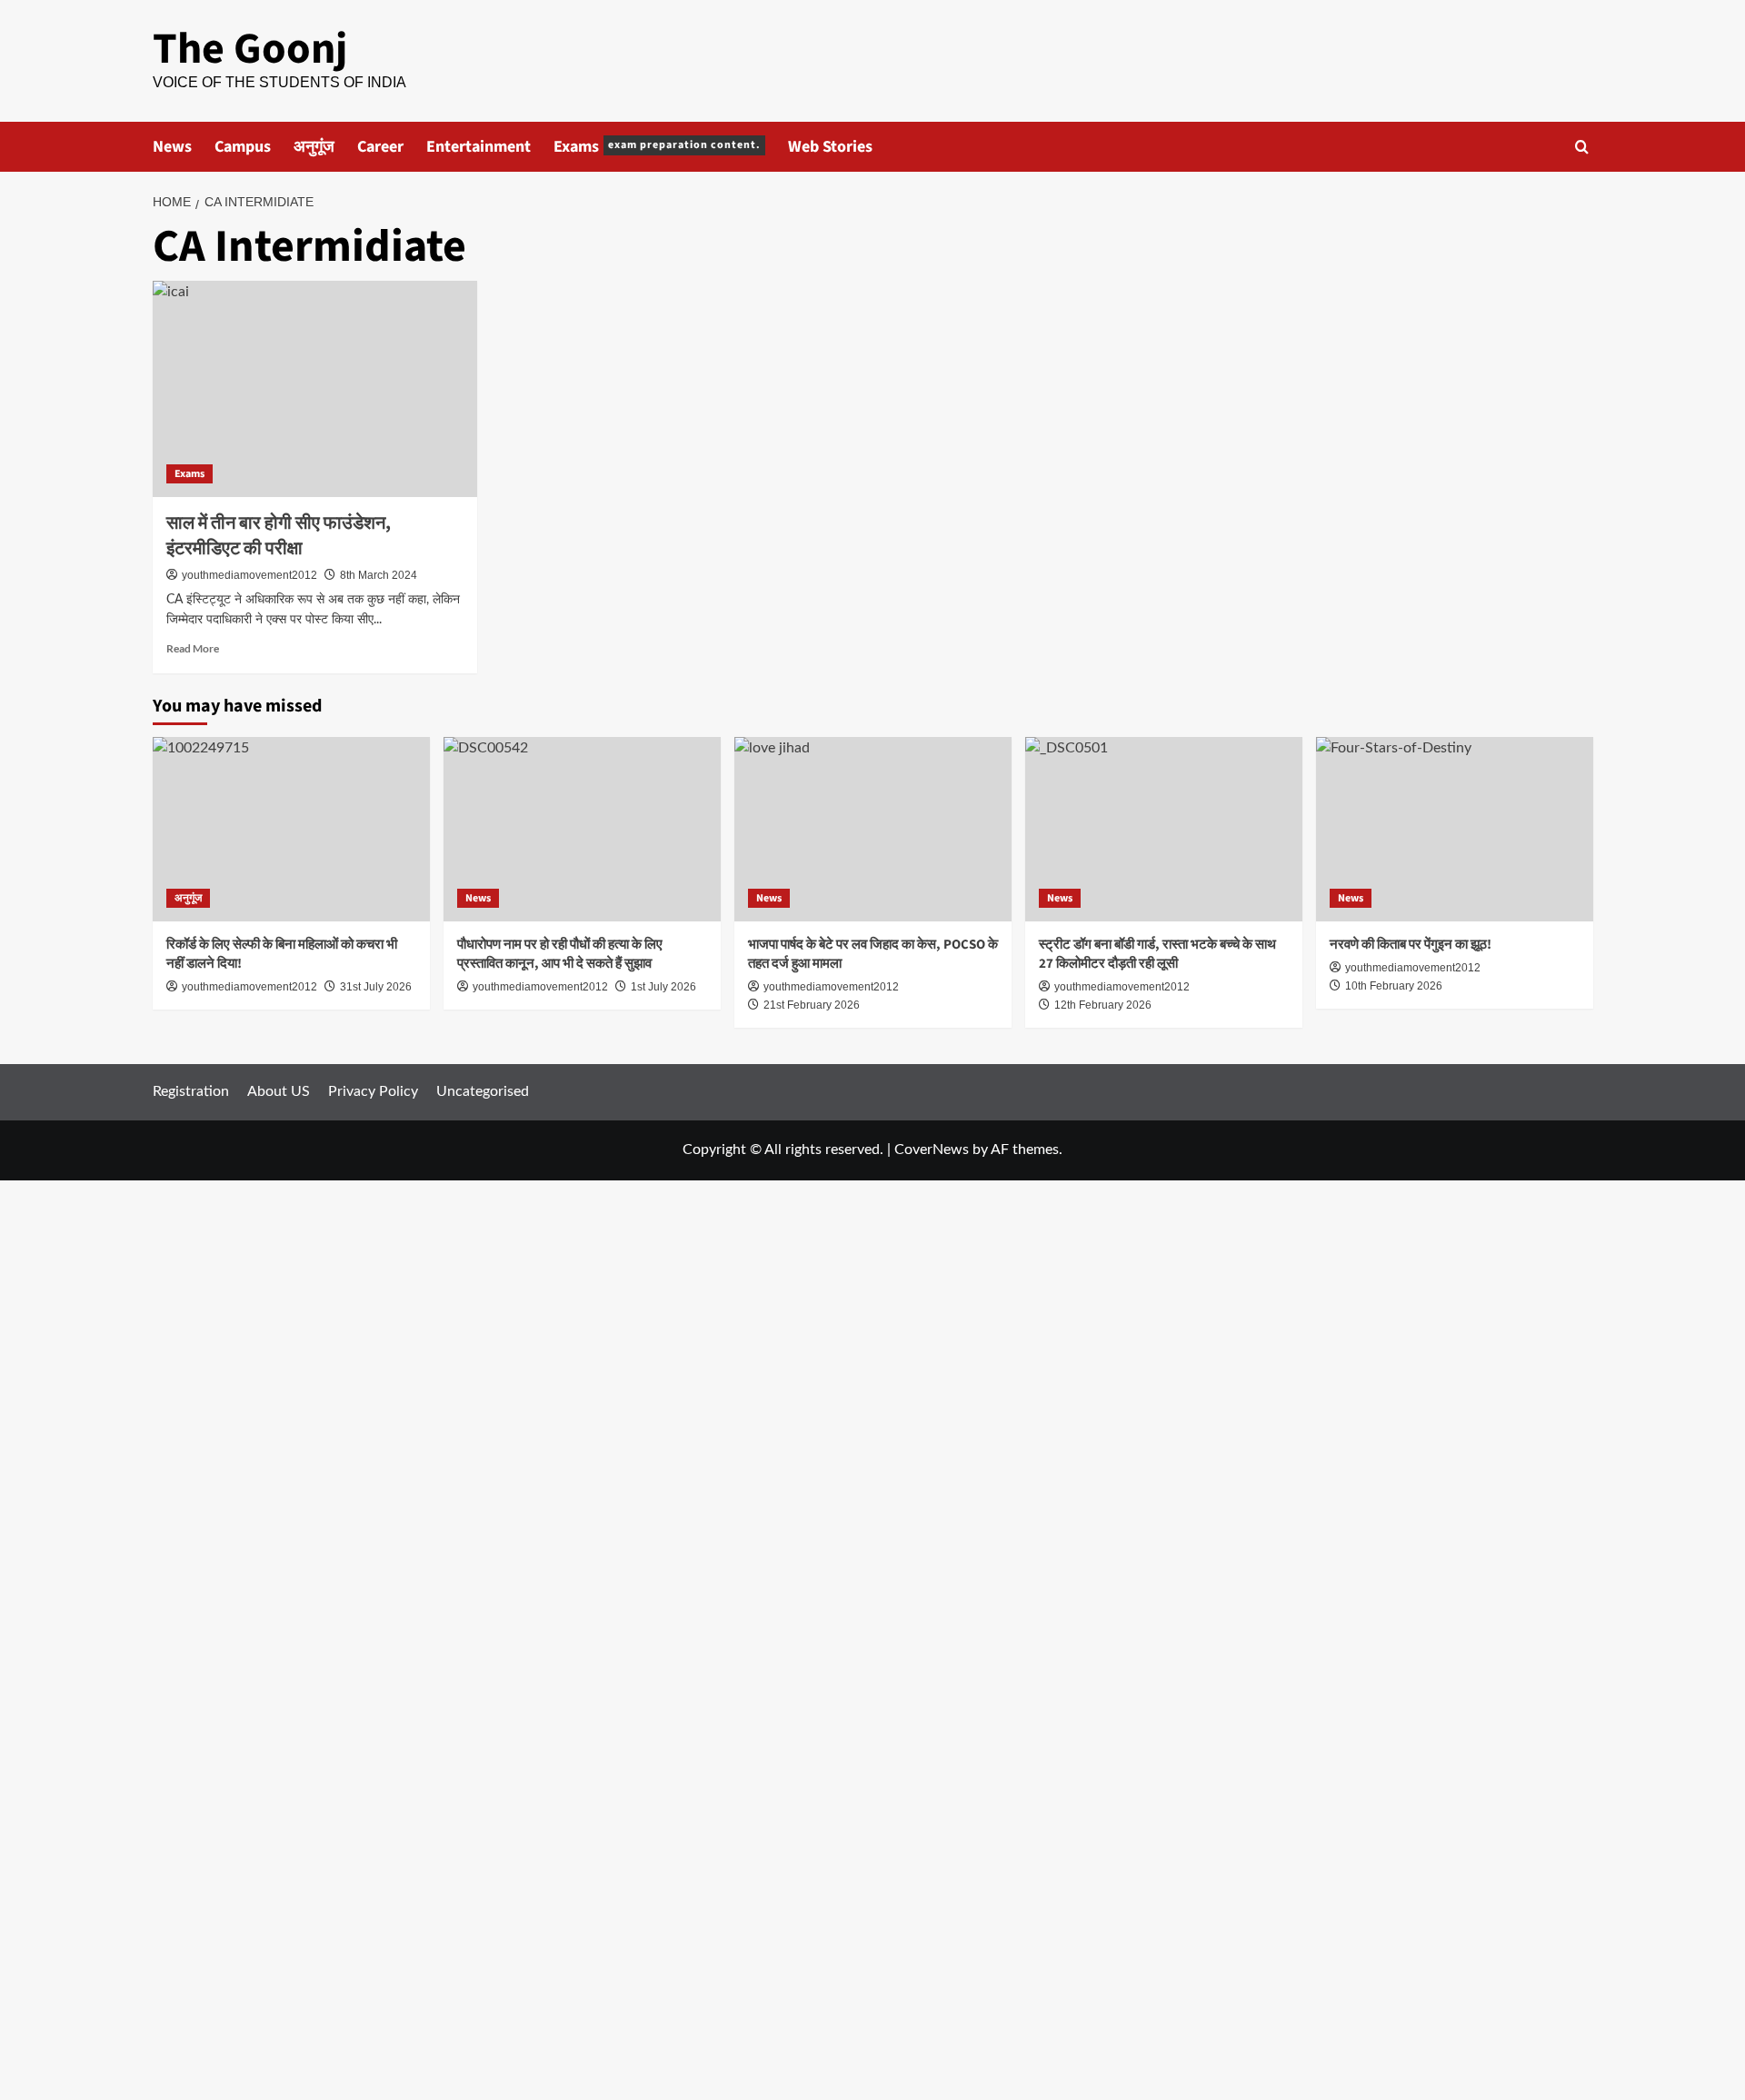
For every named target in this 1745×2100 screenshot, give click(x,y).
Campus (243, 147)
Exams (657, 147)
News (172, 147)
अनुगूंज (314, 147)
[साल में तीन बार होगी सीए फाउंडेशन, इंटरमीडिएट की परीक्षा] (315, 389)
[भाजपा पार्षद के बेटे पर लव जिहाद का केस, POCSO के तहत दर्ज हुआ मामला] (873, 829)
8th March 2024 (379, 575)
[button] (1582, 147)
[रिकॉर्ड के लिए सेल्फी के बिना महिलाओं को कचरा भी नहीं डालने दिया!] (291, 829)
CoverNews (932, 1150)
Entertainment (479, 147)
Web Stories (830, 147)
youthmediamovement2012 (249, 575)
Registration (191, 1091)
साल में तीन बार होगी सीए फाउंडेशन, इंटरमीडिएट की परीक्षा (279, 536)
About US (279, 1091)
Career (380, 147)
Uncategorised (483, 1091)
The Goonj (250, 49)
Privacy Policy (373, 1091)
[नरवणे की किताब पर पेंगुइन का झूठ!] (1455, 829)
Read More (193, 648)
